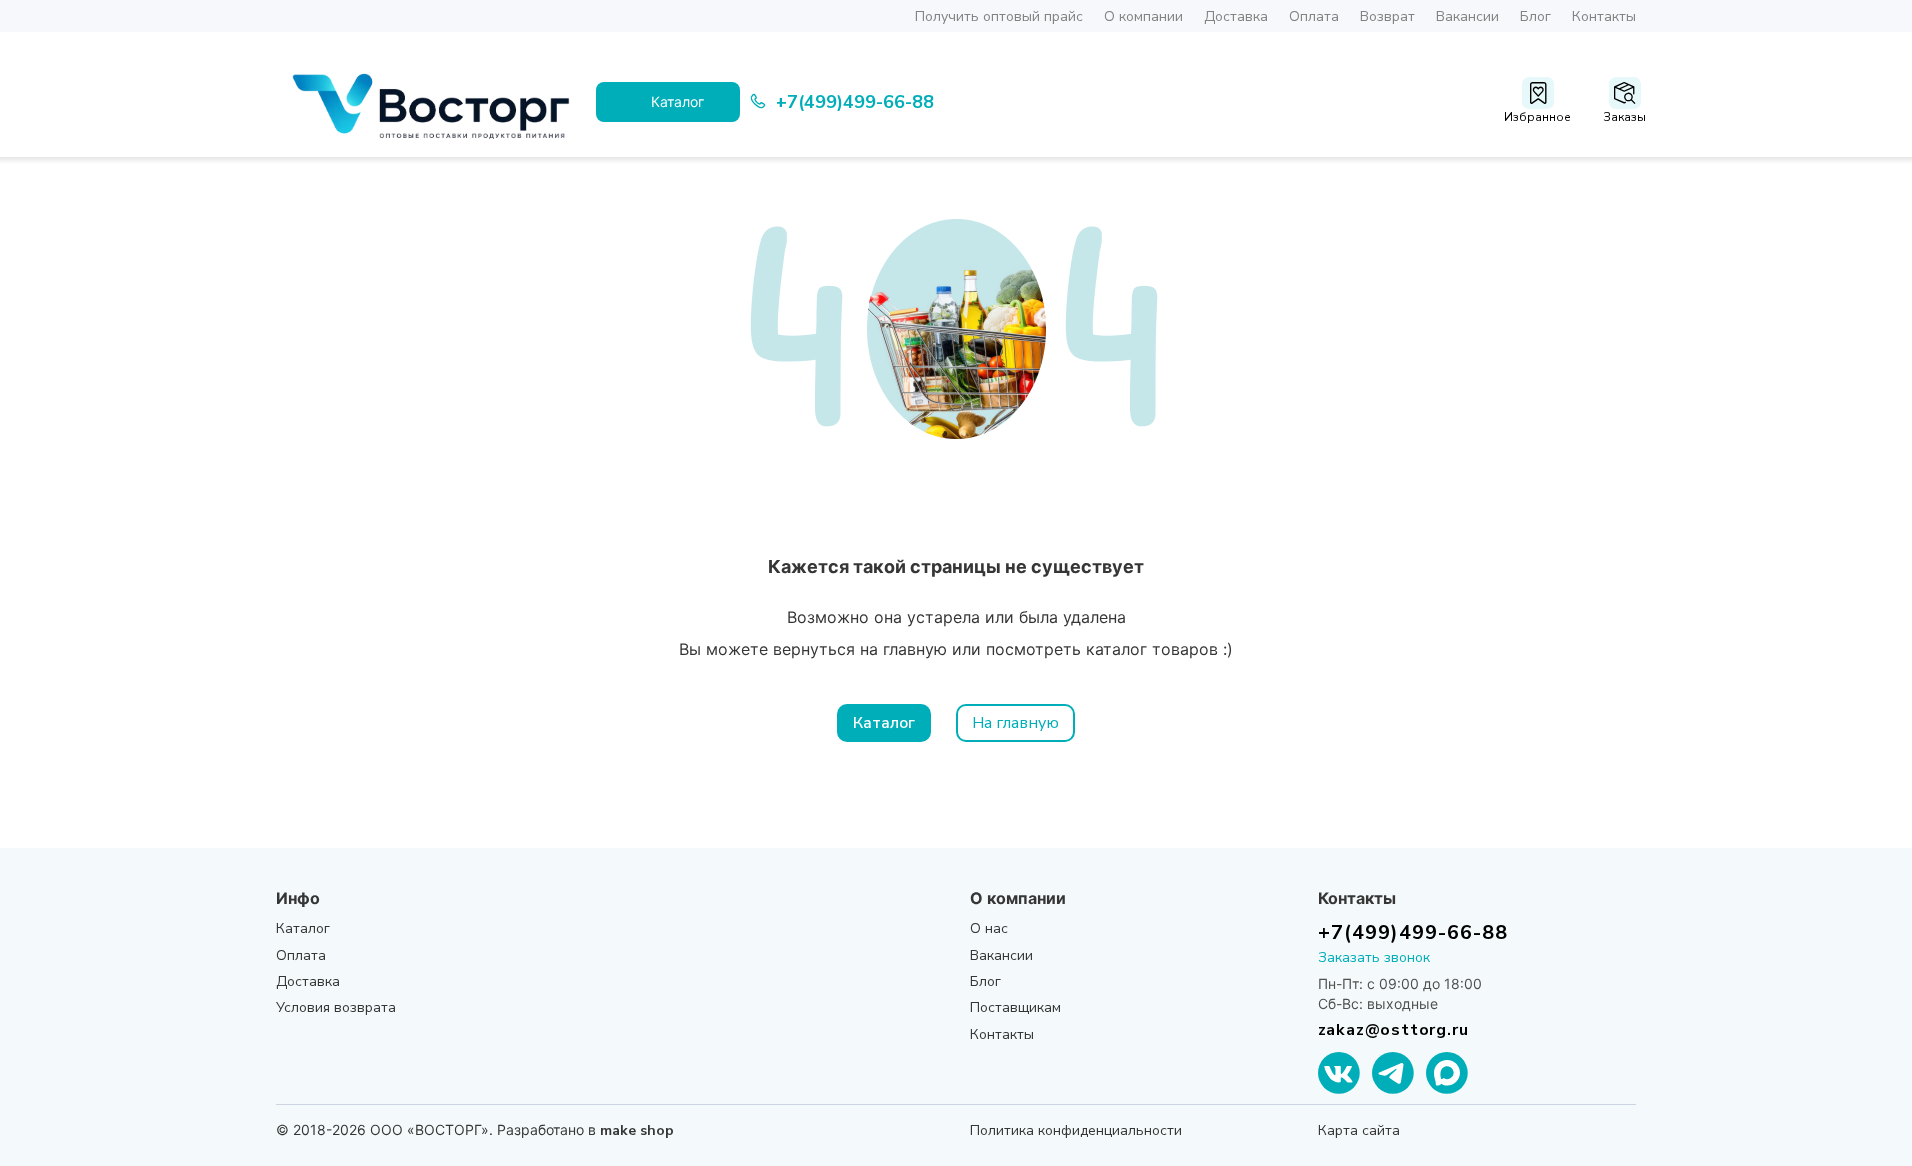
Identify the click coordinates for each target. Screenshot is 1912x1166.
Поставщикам (1015, 1007)
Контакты (1604, 16)
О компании (1143, 16)
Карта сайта (1359, 1130)
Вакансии (1467, 16)
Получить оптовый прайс (999, 16)
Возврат (1387, 16)
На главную (1015, 723)
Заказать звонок (1374, 957)
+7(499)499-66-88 (1413, 932)
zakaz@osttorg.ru (1393, 1030)
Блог (1535, 16)
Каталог (884, 723)
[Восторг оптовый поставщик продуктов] (436, 102)
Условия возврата (336, 1007)
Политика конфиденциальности (1076, 1130)
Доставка (1236, 16)
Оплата (1314, 16)
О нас (989, 928)
